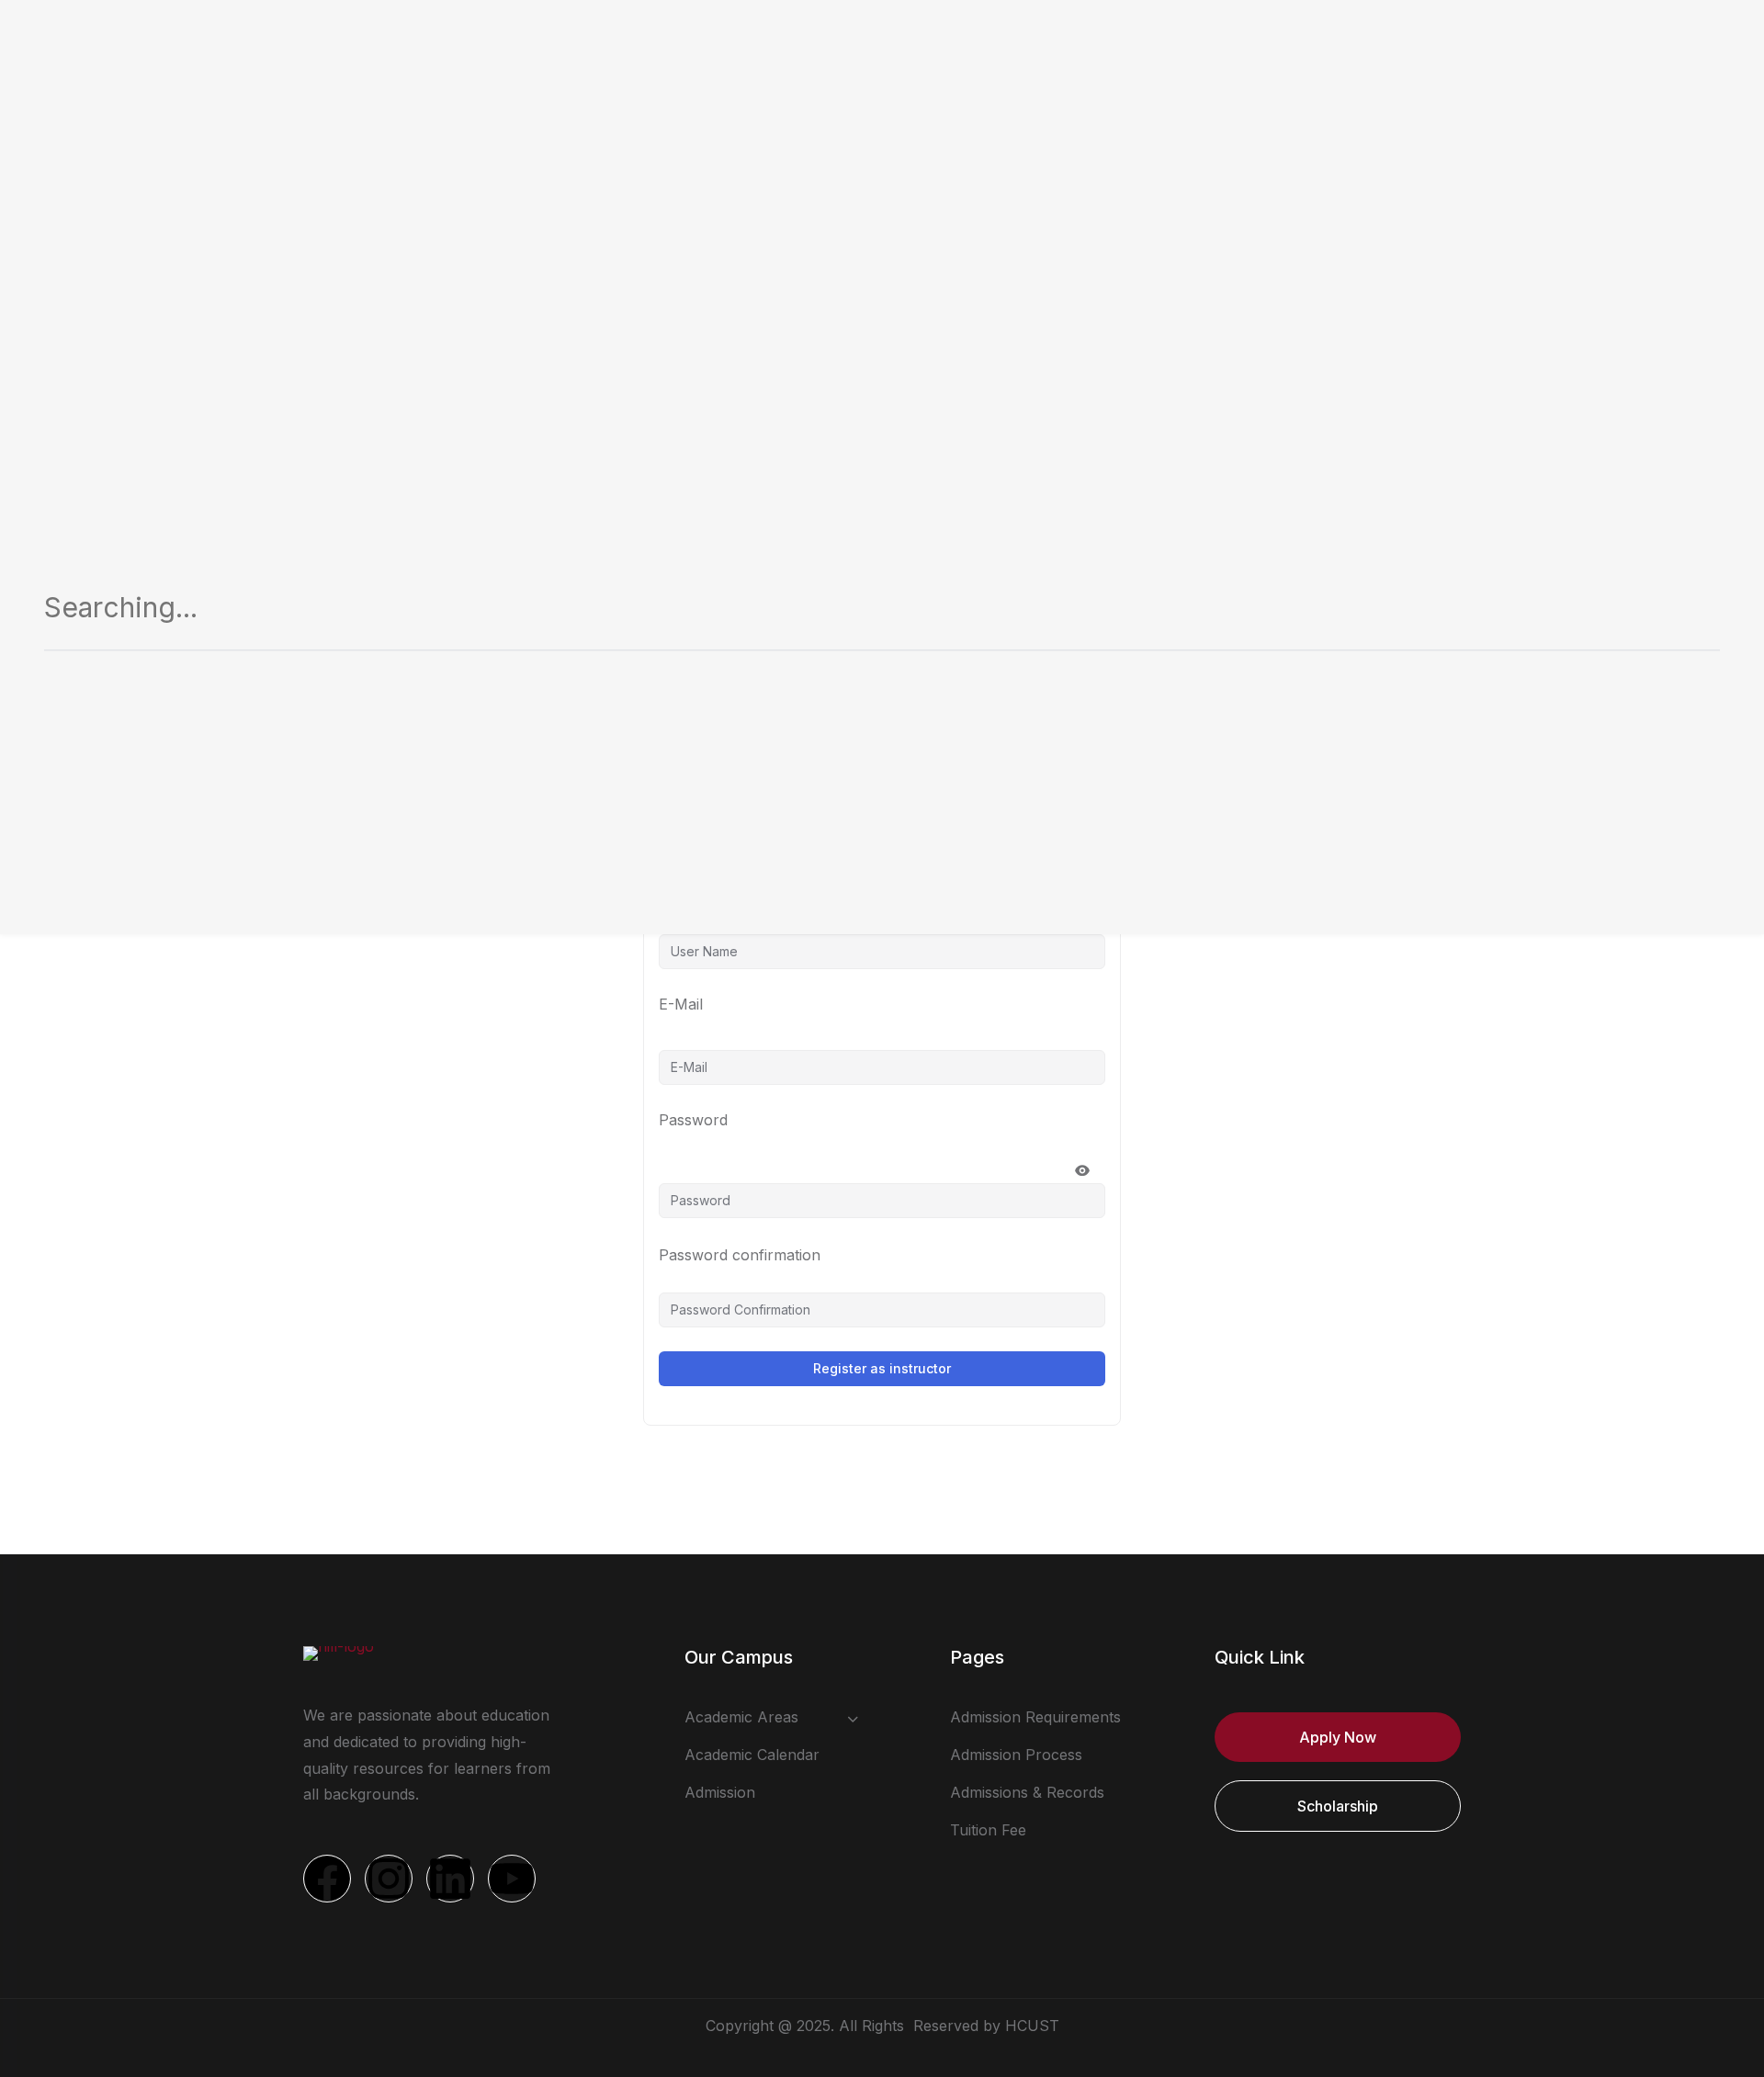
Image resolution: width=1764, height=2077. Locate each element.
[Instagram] (389, 1879)
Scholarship (1338, 1806)
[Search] (1684, 614)
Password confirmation (740, 1255)
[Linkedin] (450, 1879)
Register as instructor (882, 1368)
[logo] (339, 1652)
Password (693, 1120)
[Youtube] (512, 1879)
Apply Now (1338, 1737)
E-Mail (681, 1004)
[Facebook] (327, 1879)
